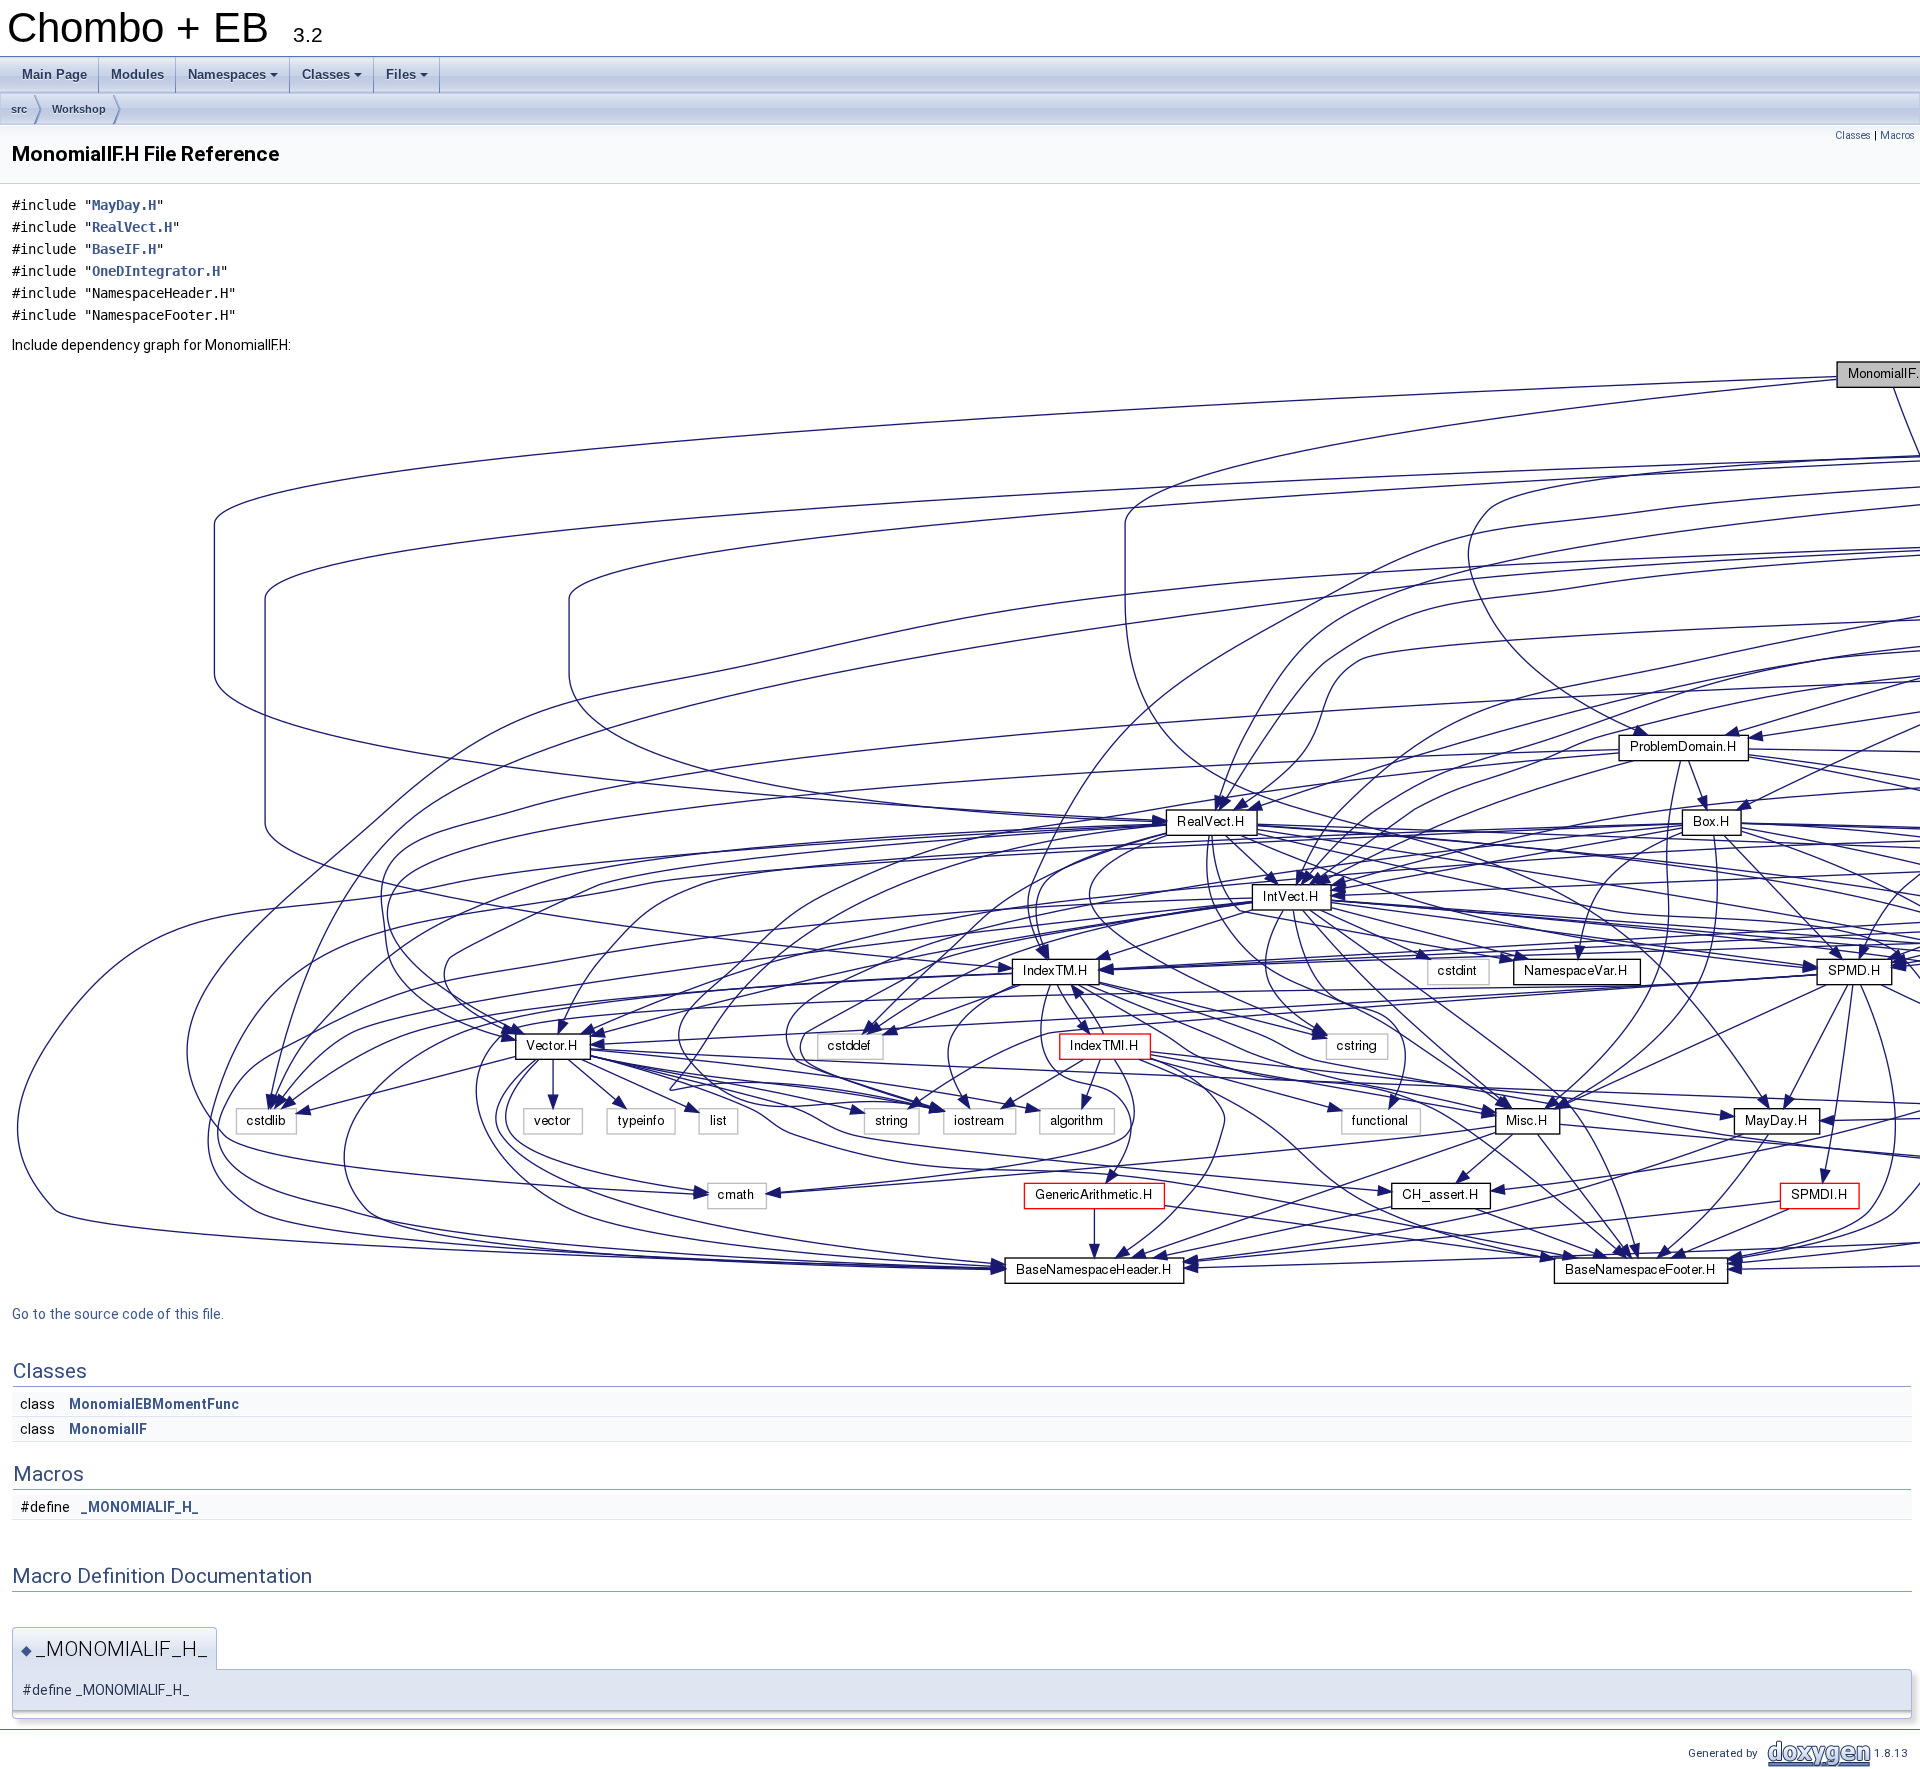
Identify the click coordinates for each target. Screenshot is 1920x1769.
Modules (137, 74)
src (19, 109)
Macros (1897, 135)
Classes (333, 80)
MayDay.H (124, 205)
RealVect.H (132, 227)
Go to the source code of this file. (118, 1314)
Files (408, 80)
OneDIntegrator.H (156, 271)
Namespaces (234, 80)
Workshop (79, 109)
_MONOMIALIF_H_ (140, 1507)
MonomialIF (108, 1429)
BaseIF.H (124, 249)
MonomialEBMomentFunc (154, 1404)
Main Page (54, 74)
